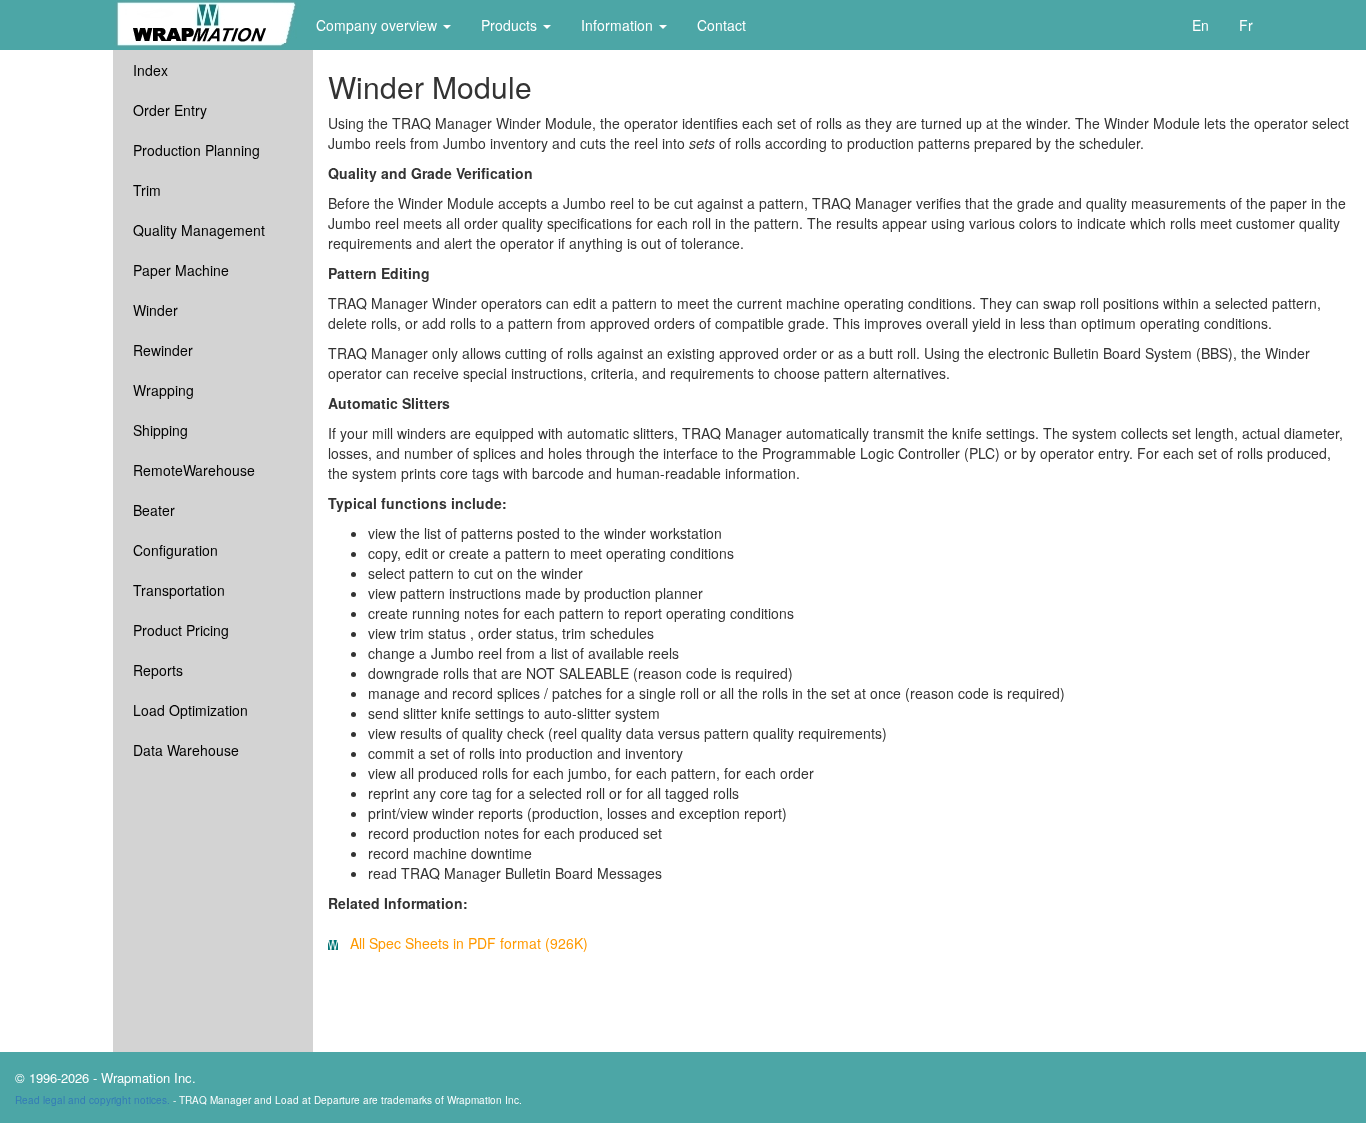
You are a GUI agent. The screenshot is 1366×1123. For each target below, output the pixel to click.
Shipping (160, 430)
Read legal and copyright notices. (92, 1100)
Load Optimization (190, 710)
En (1200, 25)
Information (619, 25)
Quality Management (199, 230)
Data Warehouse (186, 750)
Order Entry (170, 110)
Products (511, 25)
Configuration (175, 550)
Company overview (378, 25)
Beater (154, 510)
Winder (155, 310)
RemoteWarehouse (194, 470)
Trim (147, 190)
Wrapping (163, 390)
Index (150, 70)
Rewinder (163, 350)
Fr (1246, 25)
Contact (721, 25)
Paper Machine (181, 270)
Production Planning (196, 150)
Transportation (179, 590)
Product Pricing (181, 630)
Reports (158, 670)
